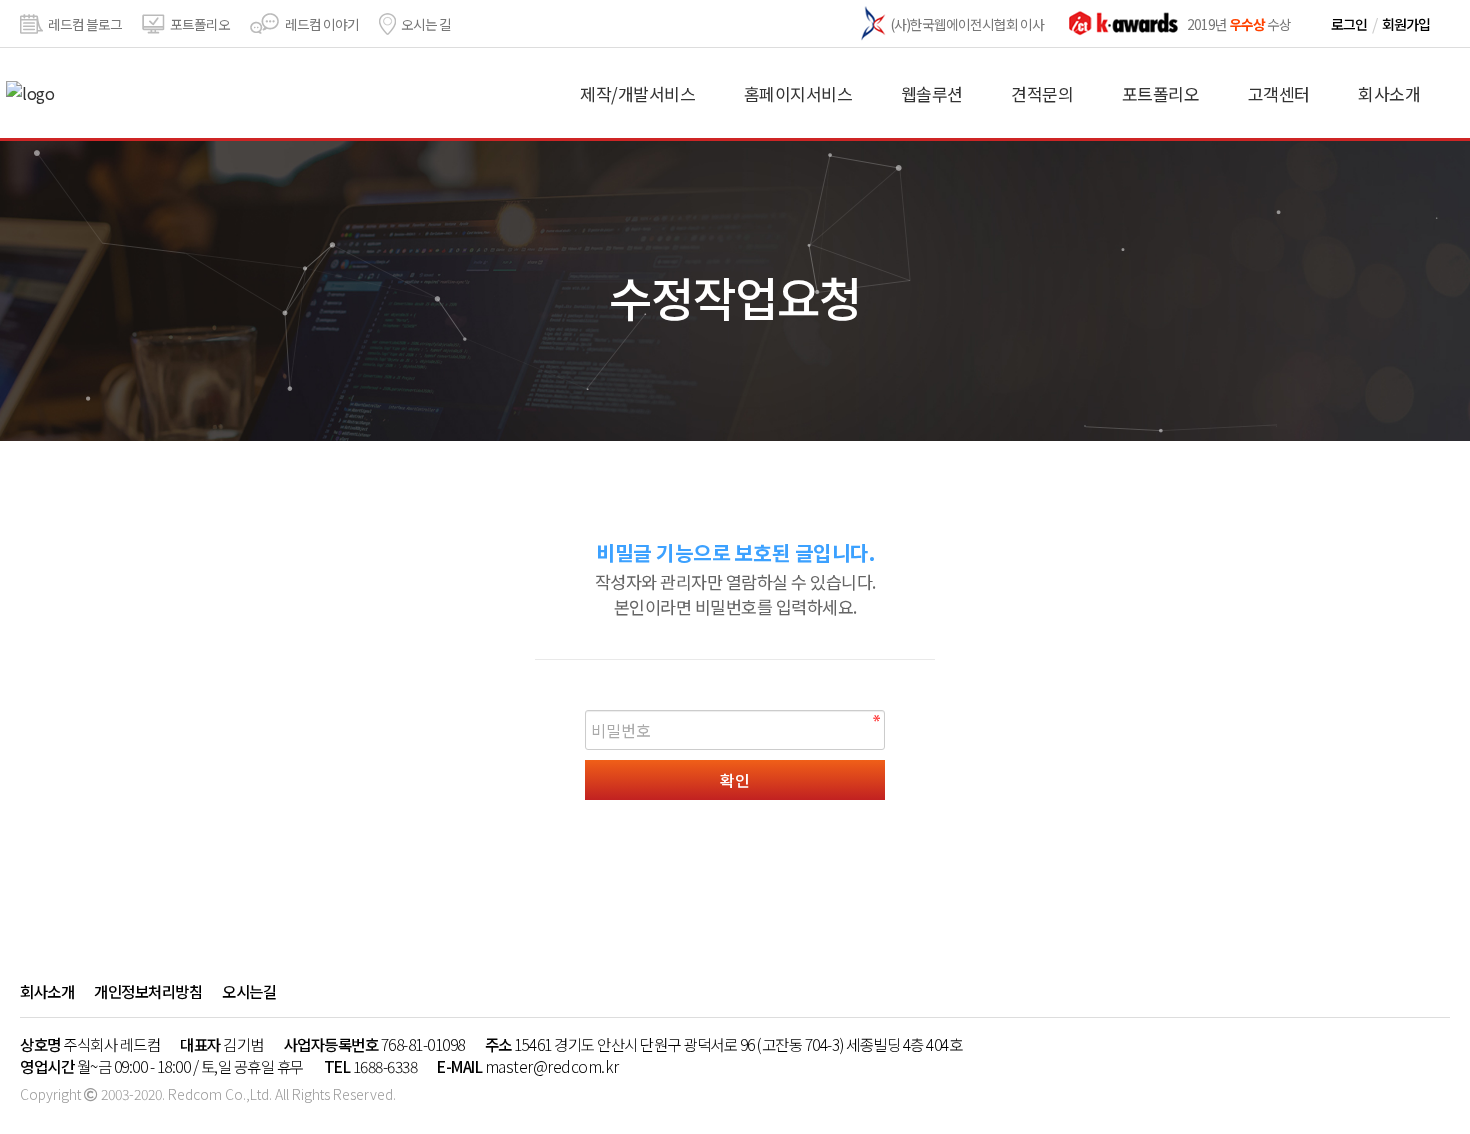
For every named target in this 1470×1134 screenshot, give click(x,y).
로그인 (1349, 24)
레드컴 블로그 (85, 24)
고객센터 (1279, 93)
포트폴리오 (200, 24)
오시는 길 (426, 24)
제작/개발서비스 (637, 93)
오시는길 (249, 991)
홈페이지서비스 (798, 93)
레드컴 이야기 (322, 24)
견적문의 (1042, 93)
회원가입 (1406, 24)
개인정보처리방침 (148, 991)
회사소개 (1389, 93)
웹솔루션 (932, 93)
